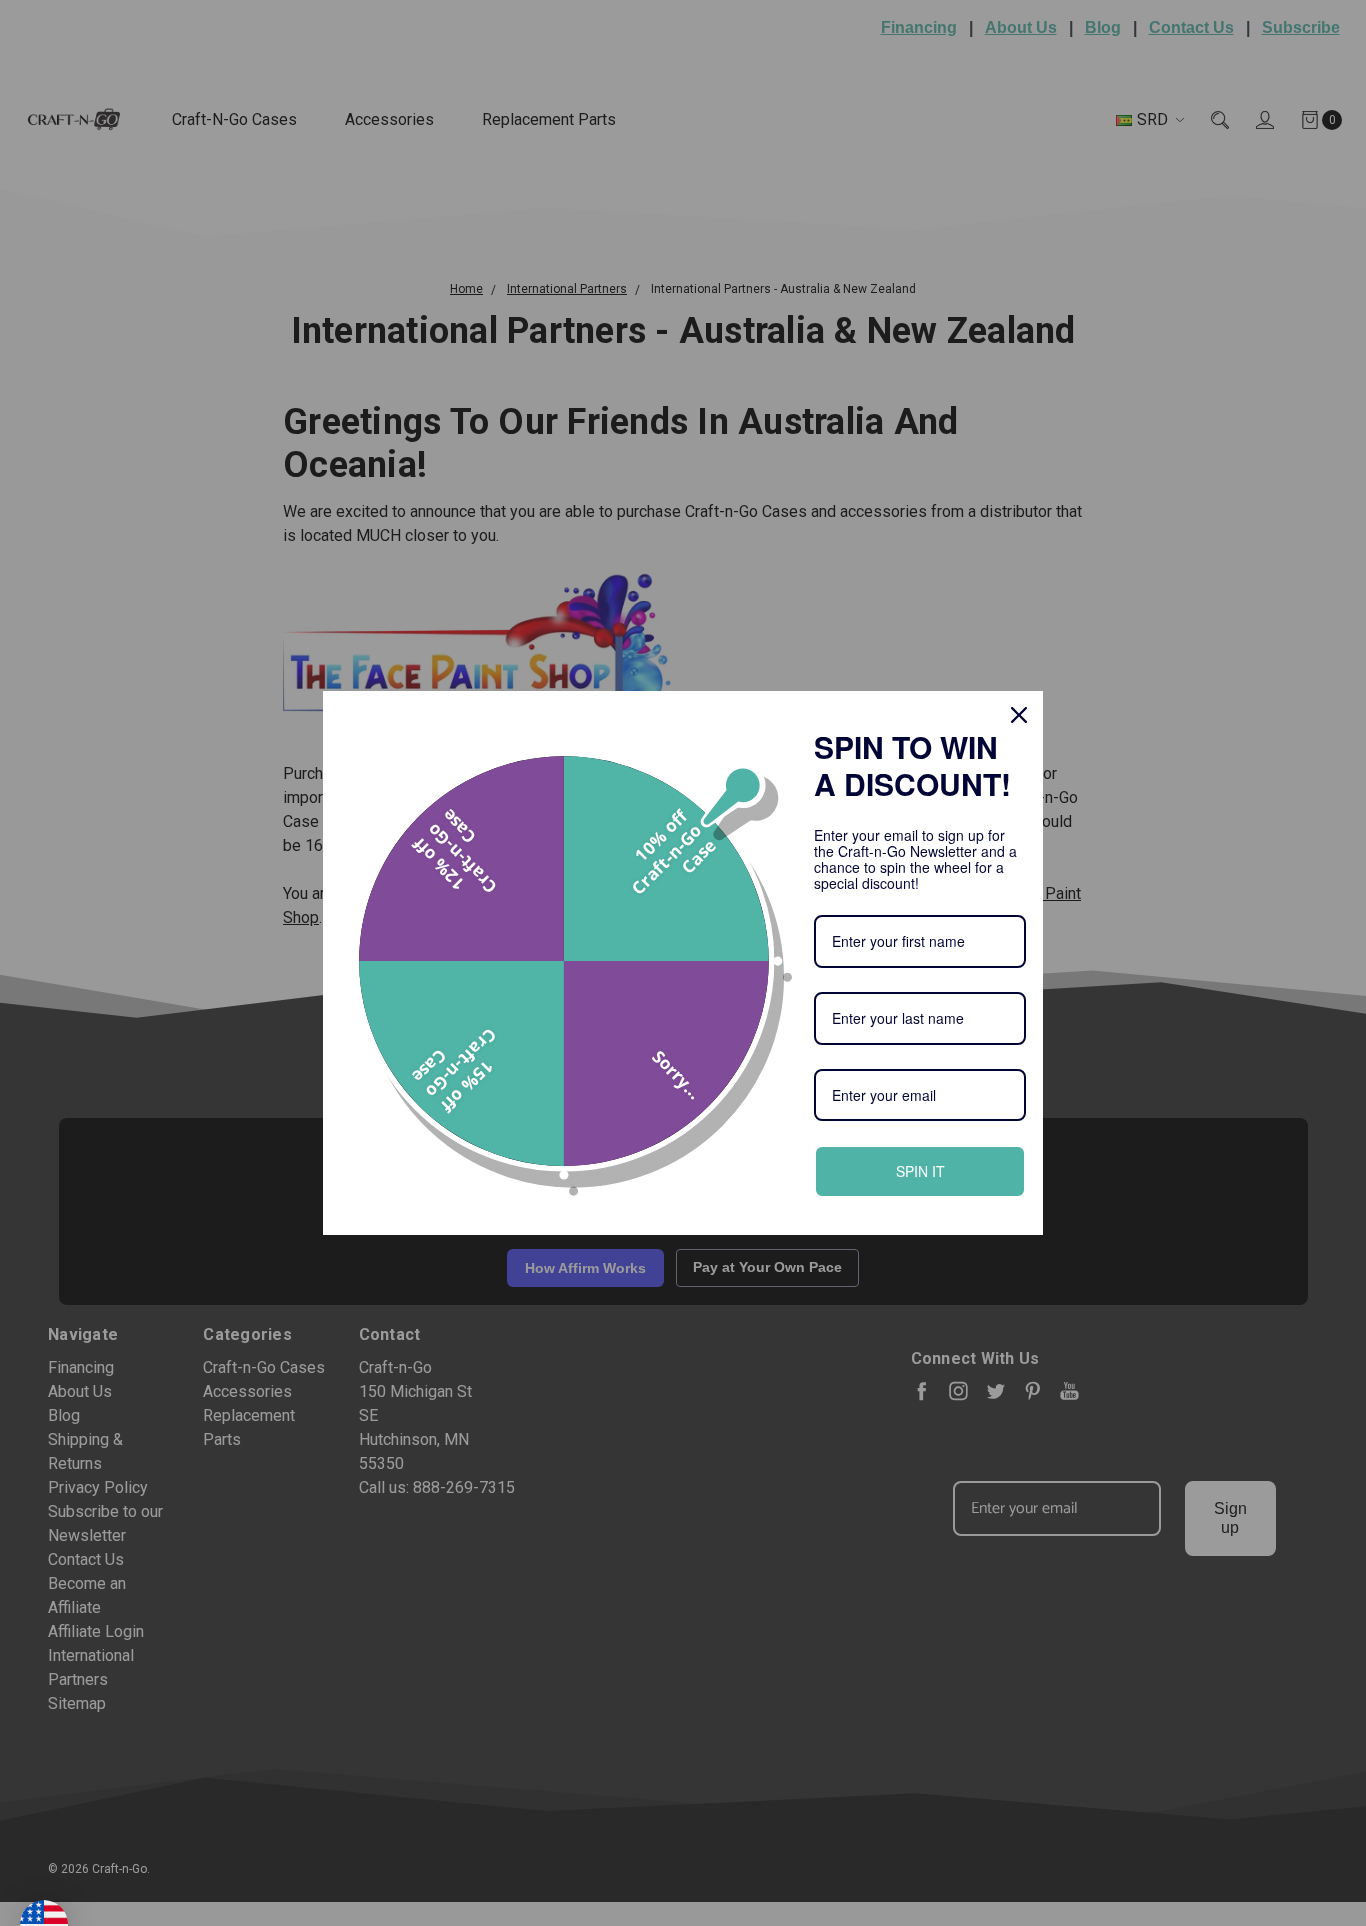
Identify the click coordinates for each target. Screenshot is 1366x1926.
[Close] (1019, 715)
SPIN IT (920, 1171)
